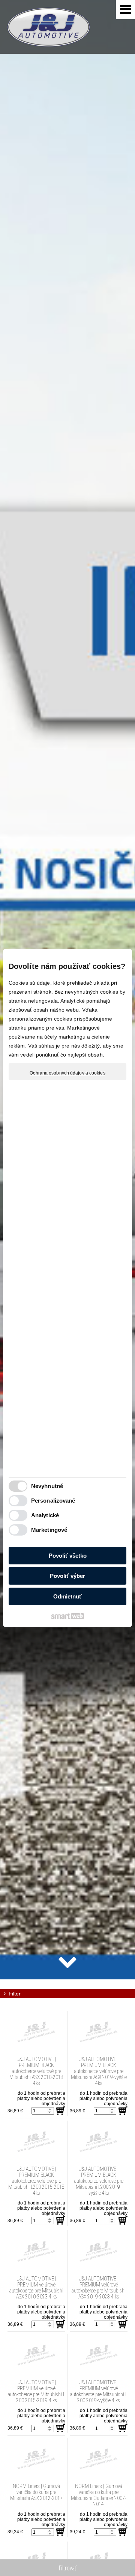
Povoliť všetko (68, 1556)
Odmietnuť (67, 1596)
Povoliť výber (67, 1576)
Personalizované (53, 1501)
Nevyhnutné (47, 1486)
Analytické (45, 1515)
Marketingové (49, 1530)
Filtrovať (67, 2568)
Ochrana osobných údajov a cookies (67, 1073)
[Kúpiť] (61, 2111)
